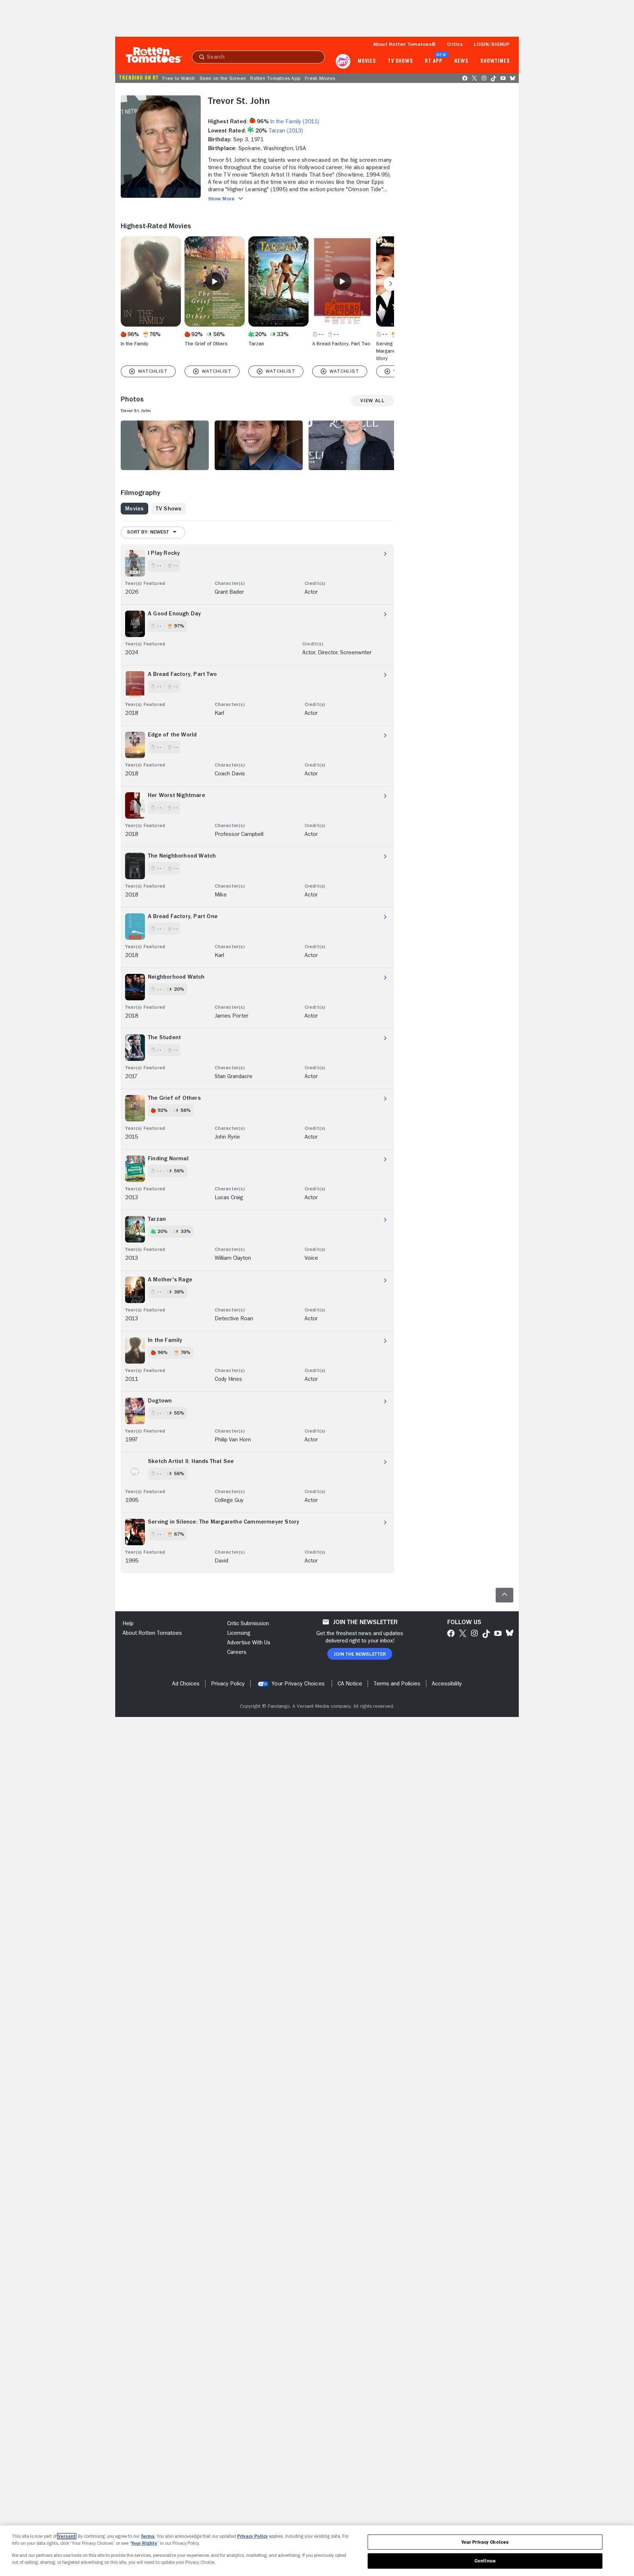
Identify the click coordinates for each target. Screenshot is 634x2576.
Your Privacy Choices (298, 1684)
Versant (67, 2536)
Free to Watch (179, 78)
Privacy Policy (252, 2536)
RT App (433, 61)
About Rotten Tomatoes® (405, 44)
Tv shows (400, 61)
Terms (148, 2536)
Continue (485, 2561)
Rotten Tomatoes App (275, 78)
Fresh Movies (320, 78)
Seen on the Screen (223, 78)
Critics (455, 44)
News (461, 61)
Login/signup (492, 44)
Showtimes (495, 61)
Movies (367, 61)
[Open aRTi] (343, 61)
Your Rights (144, 2543)
